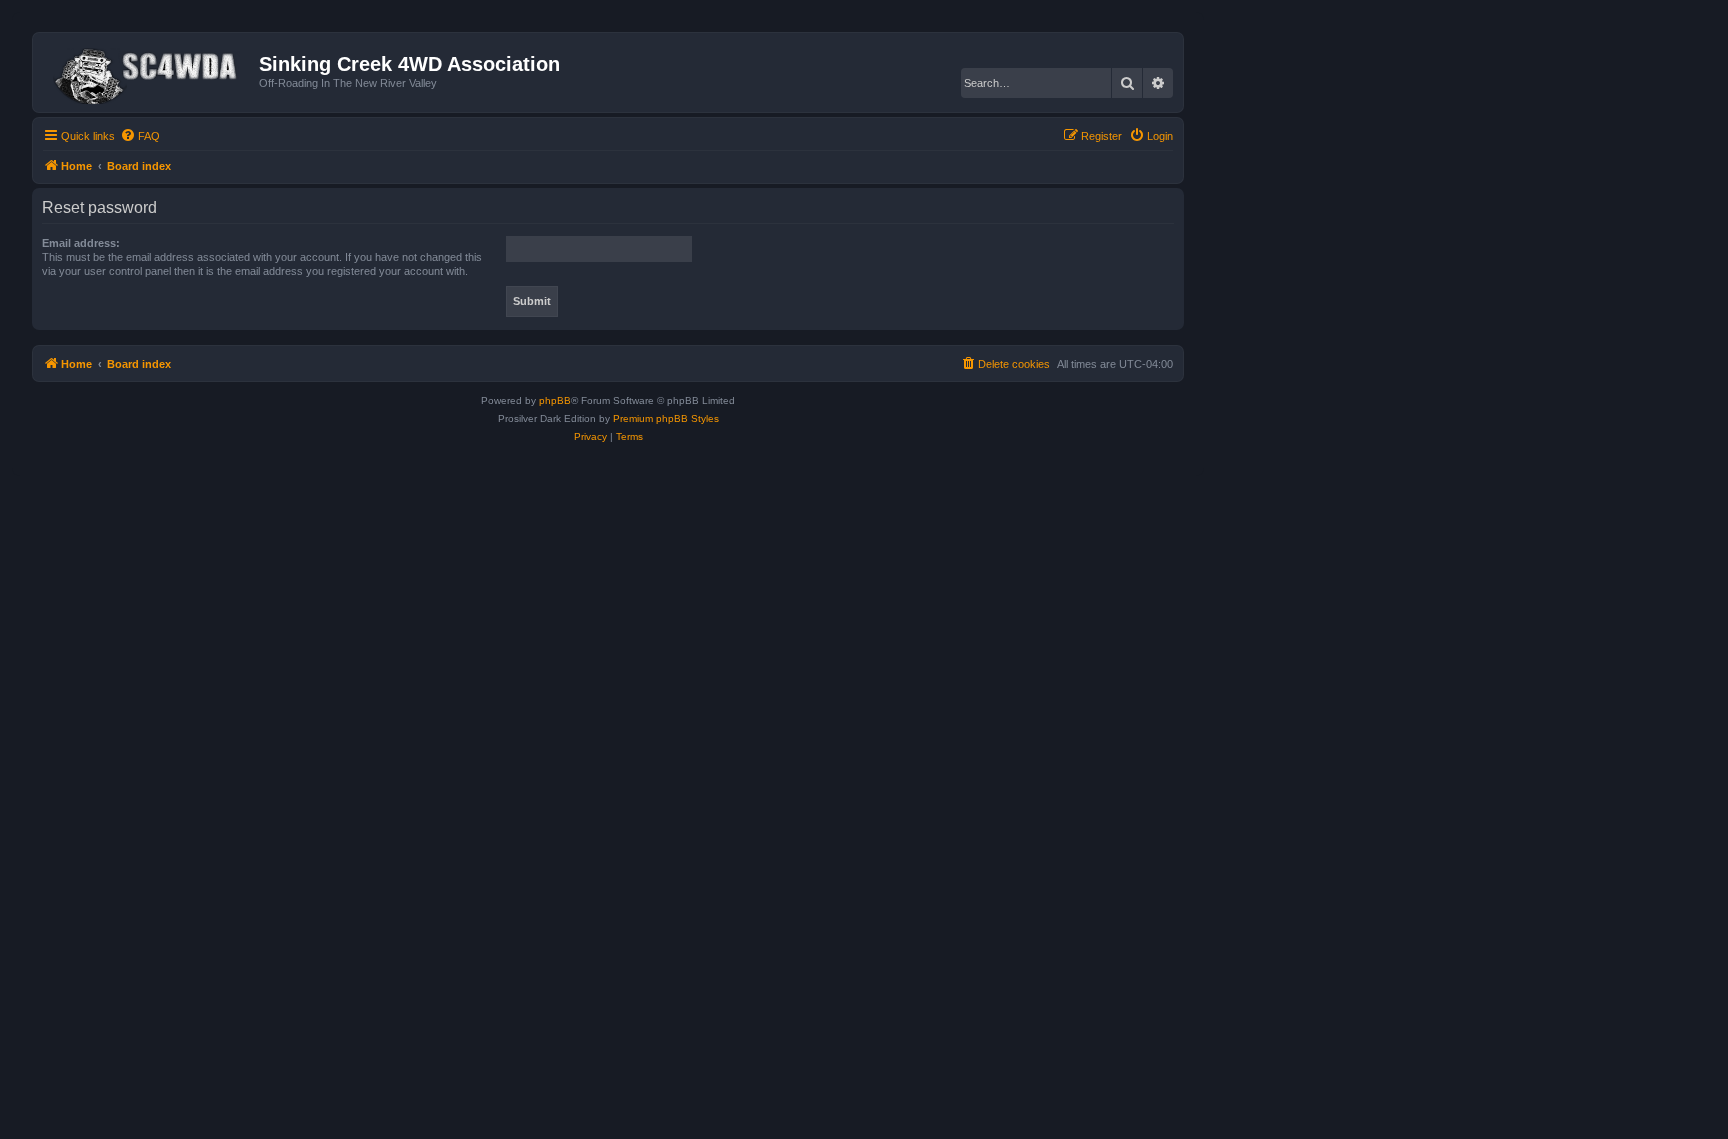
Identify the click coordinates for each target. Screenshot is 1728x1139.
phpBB (555, 400)
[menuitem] (140, 136)
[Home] (148, 72)
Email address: (81, 243)
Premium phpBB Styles (666, 418)
